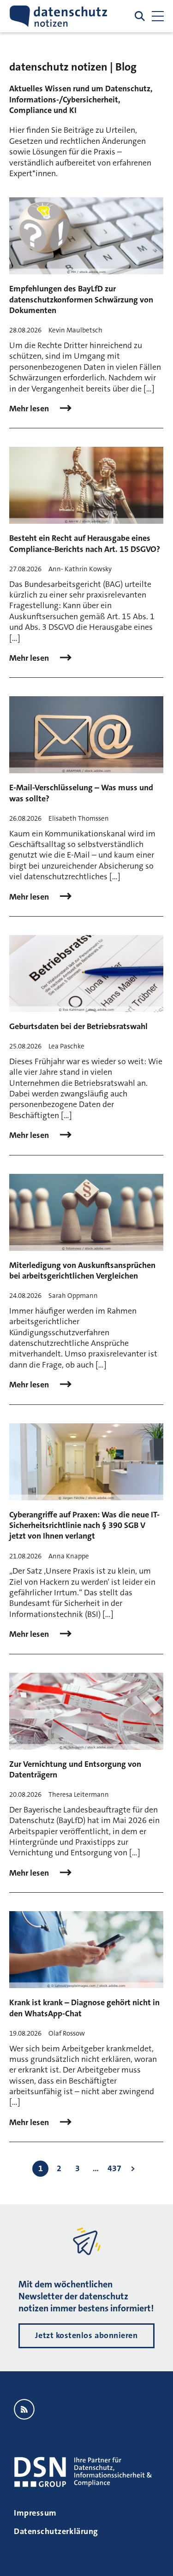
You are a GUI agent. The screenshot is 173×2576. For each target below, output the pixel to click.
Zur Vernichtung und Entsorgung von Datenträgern (75, 1769)
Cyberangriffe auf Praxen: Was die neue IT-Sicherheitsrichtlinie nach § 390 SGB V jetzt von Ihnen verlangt (84, 1525)
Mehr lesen (30, 409)
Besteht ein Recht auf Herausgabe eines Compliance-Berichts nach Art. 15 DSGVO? (85, 543)
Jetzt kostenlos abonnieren (86, 2335)
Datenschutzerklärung (56, 2531)
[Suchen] (140, 16)
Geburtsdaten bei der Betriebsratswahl (78, 1026)
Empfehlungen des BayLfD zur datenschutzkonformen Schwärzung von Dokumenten (81, 299)
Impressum (35, 2513)
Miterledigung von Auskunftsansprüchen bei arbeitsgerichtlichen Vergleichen (82, 1270)
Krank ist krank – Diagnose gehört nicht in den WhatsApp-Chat (84, 2008)
